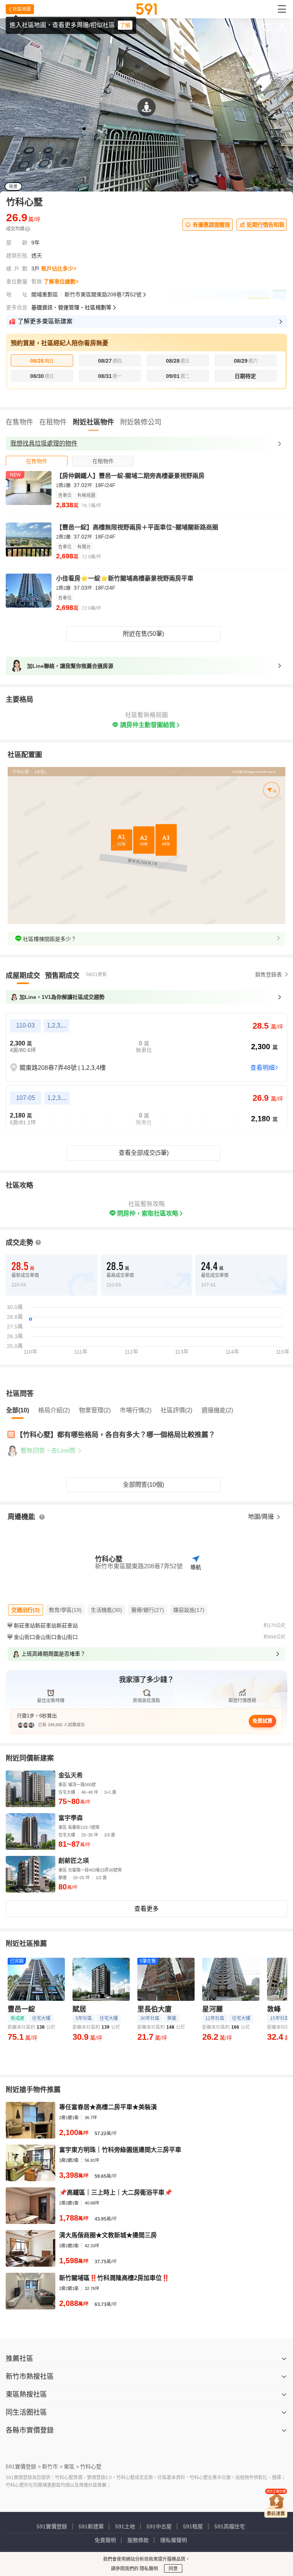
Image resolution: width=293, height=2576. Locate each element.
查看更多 (146, 1909)
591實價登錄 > (23, 2467)
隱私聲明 (148, 2569)
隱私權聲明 (174, 2540)
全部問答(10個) (143, 1485)
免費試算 (262, 1721)
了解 (125, 25)
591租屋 (193, 2526)
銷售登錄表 (269, 974)
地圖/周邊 (262, 1517)
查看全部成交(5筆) (144, 1153)
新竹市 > (52, 2467)
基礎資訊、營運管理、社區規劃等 (71, 307)
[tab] (37, 461)
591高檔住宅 (230, 2526)
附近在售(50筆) (143, 634)
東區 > (71, 2467)
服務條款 (138, 2540)
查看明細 (262, 1068)
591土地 (125, 2526)
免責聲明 (105, 2540)
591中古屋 (159, 2526)
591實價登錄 (52, 2526)
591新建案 (91, 2526)
